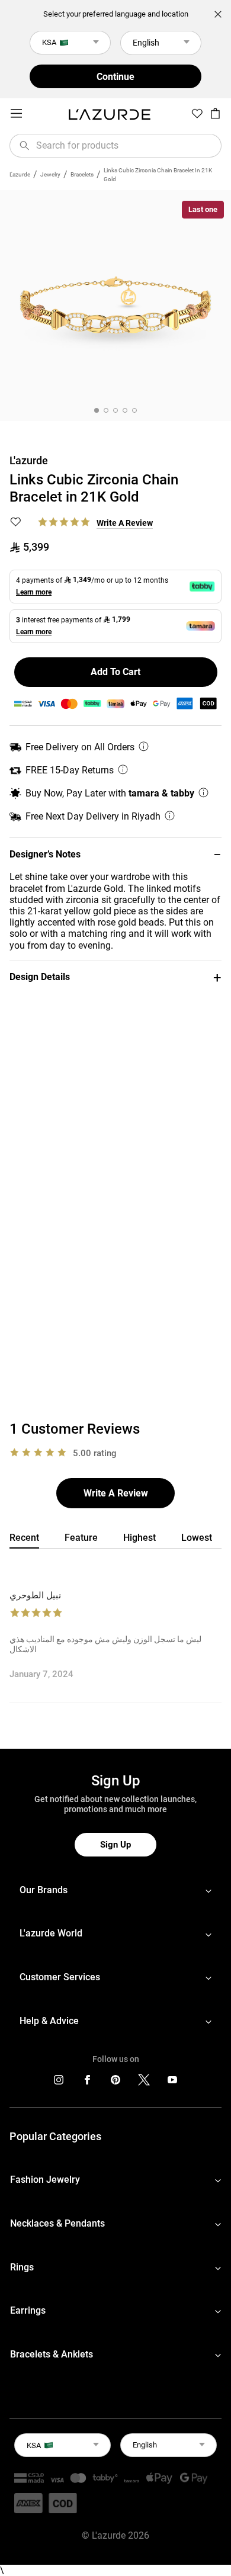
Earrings (28, 2310)
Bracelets (82, 174)
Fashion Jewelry (45, 2180)
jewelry (50, 174)
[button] (115, 854)
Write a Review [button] (125, 523)
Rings (22, 2267)
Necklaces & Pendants (57, 2223)
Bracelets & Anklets (52, 2354)
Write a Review (116, 1493)
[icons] (59, 2082)
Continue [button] (115, 77)
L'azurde (20, 174)
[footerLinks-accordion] (115, 1890)
